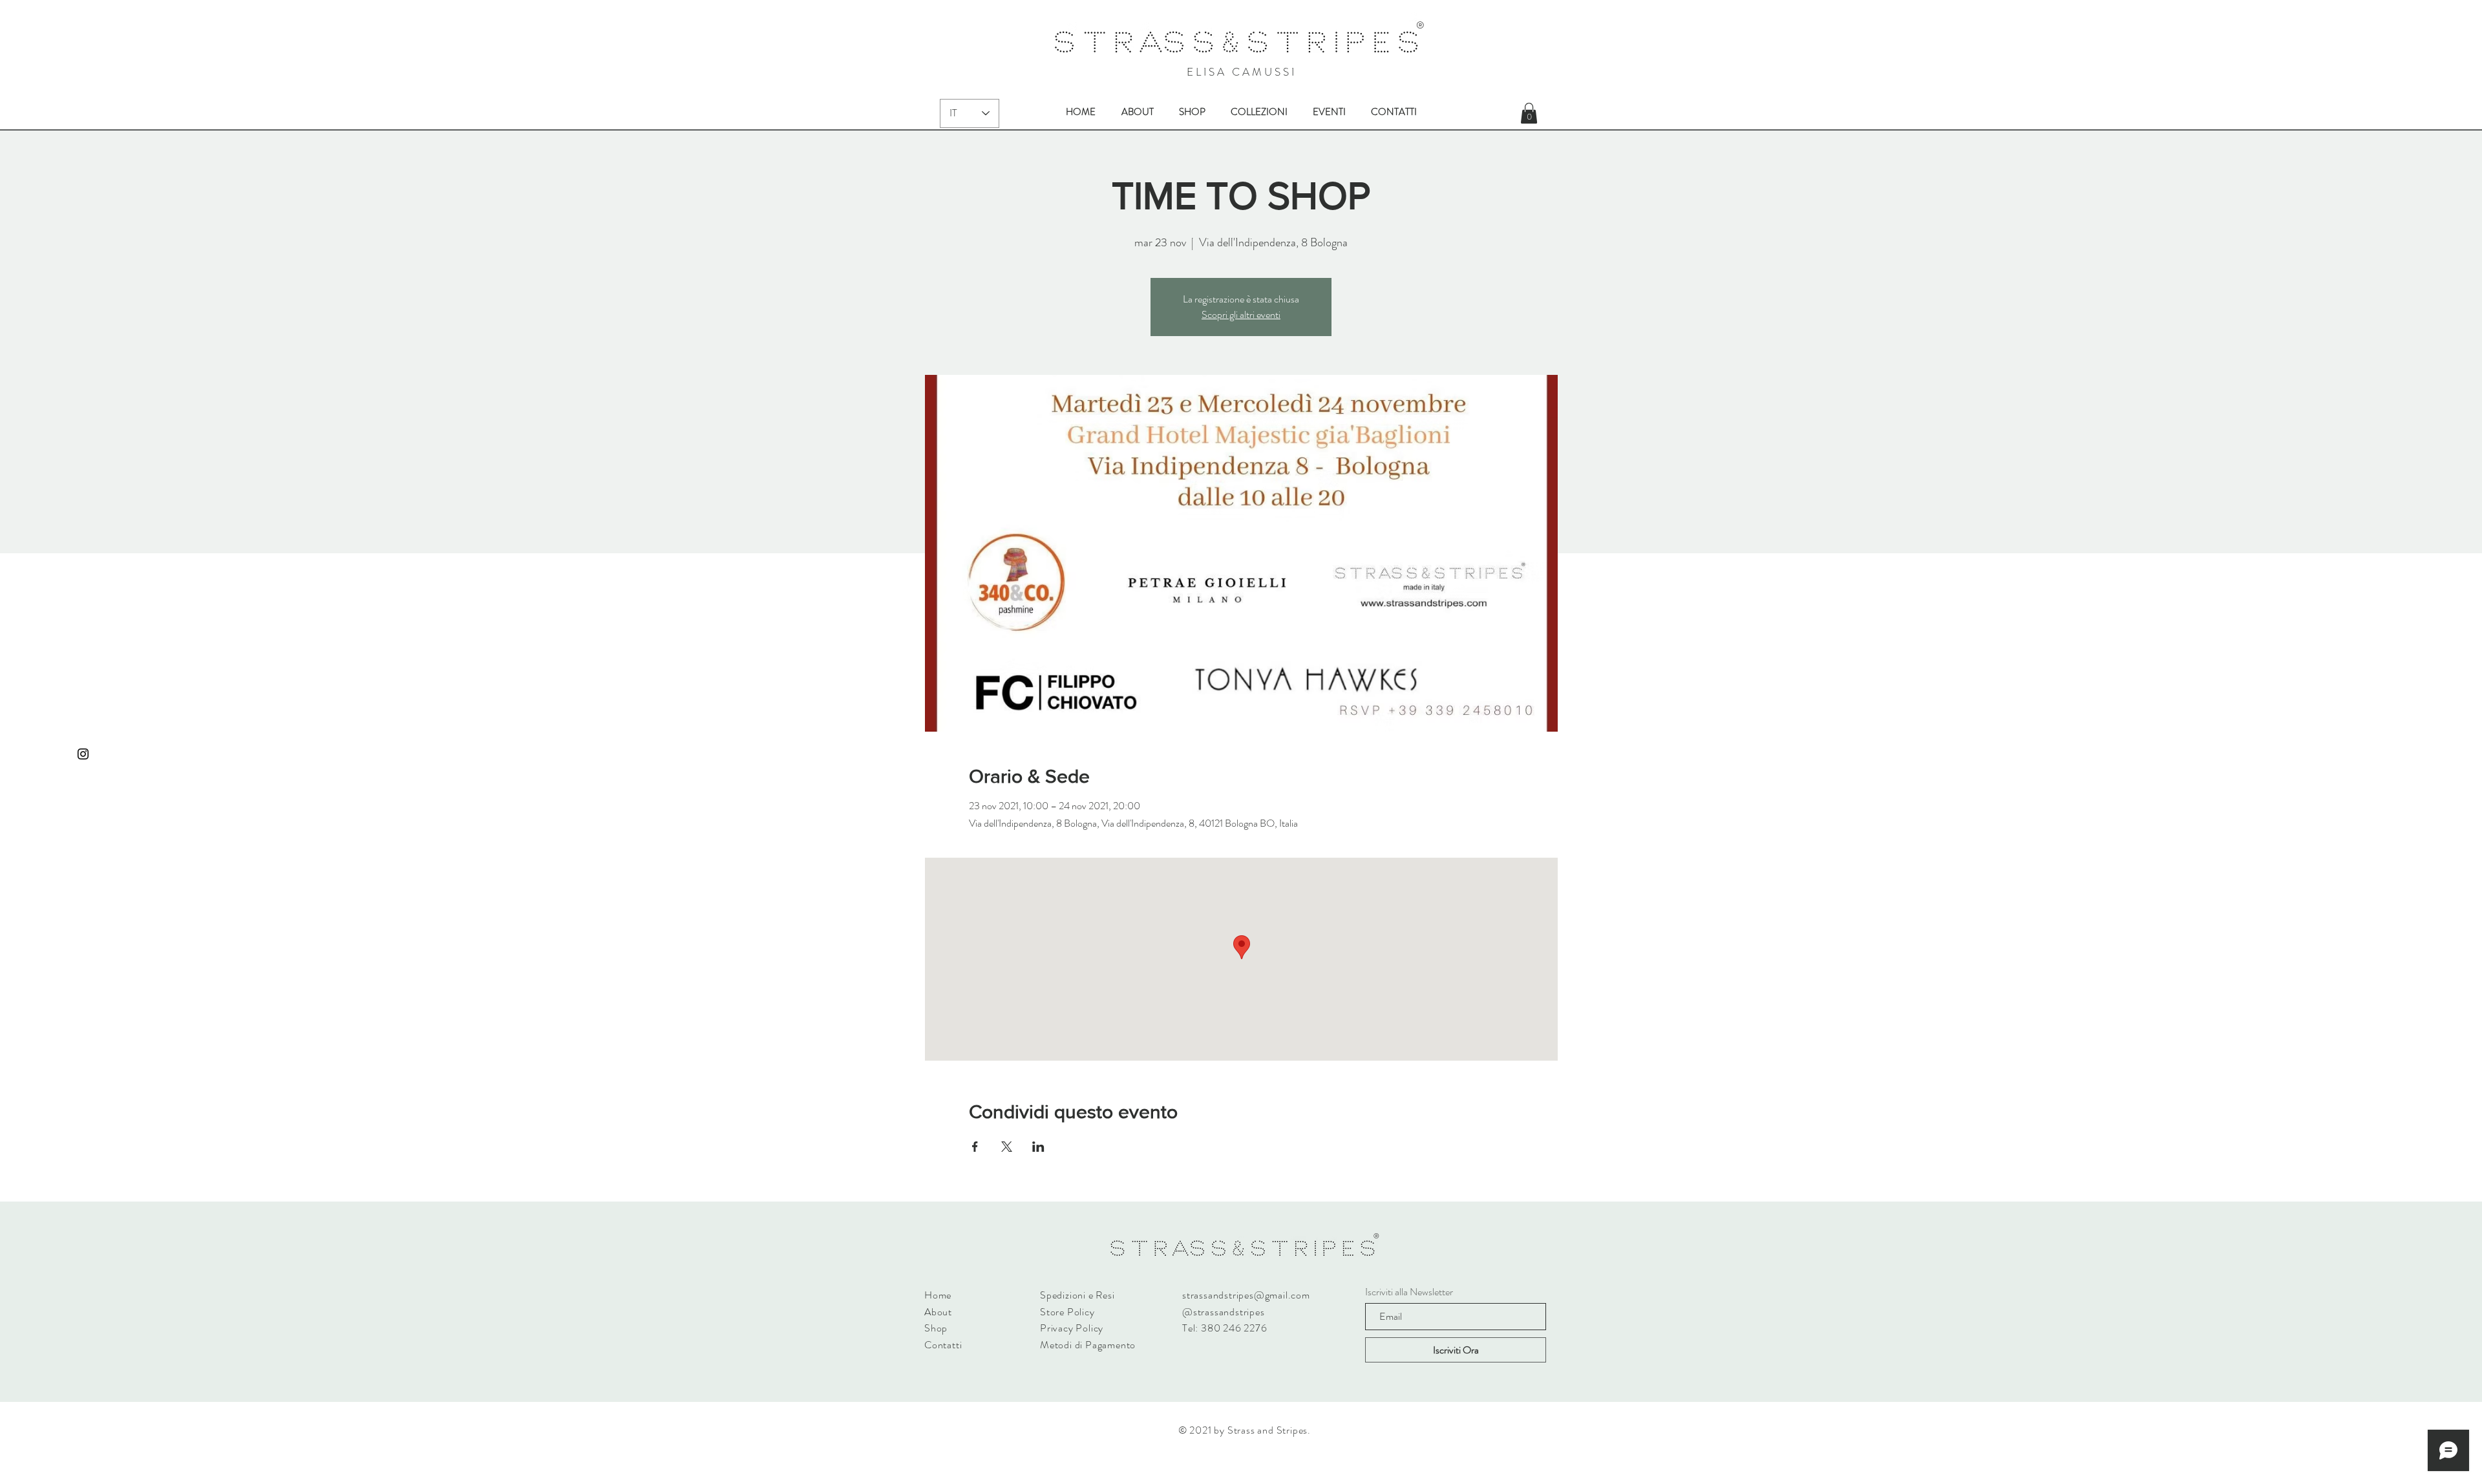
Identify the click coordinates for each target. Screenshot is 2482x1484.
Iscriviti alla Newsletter (1409, 1292)
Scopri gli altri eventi (1241, 314)
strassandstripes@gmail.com (1246, 1295)
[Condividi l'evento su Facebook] (975, 1147)
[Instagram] (83, 754)
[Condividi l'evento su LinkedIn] (1038, 1147)
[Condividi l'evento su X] (1007, 1147)
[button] (1529, 113)
